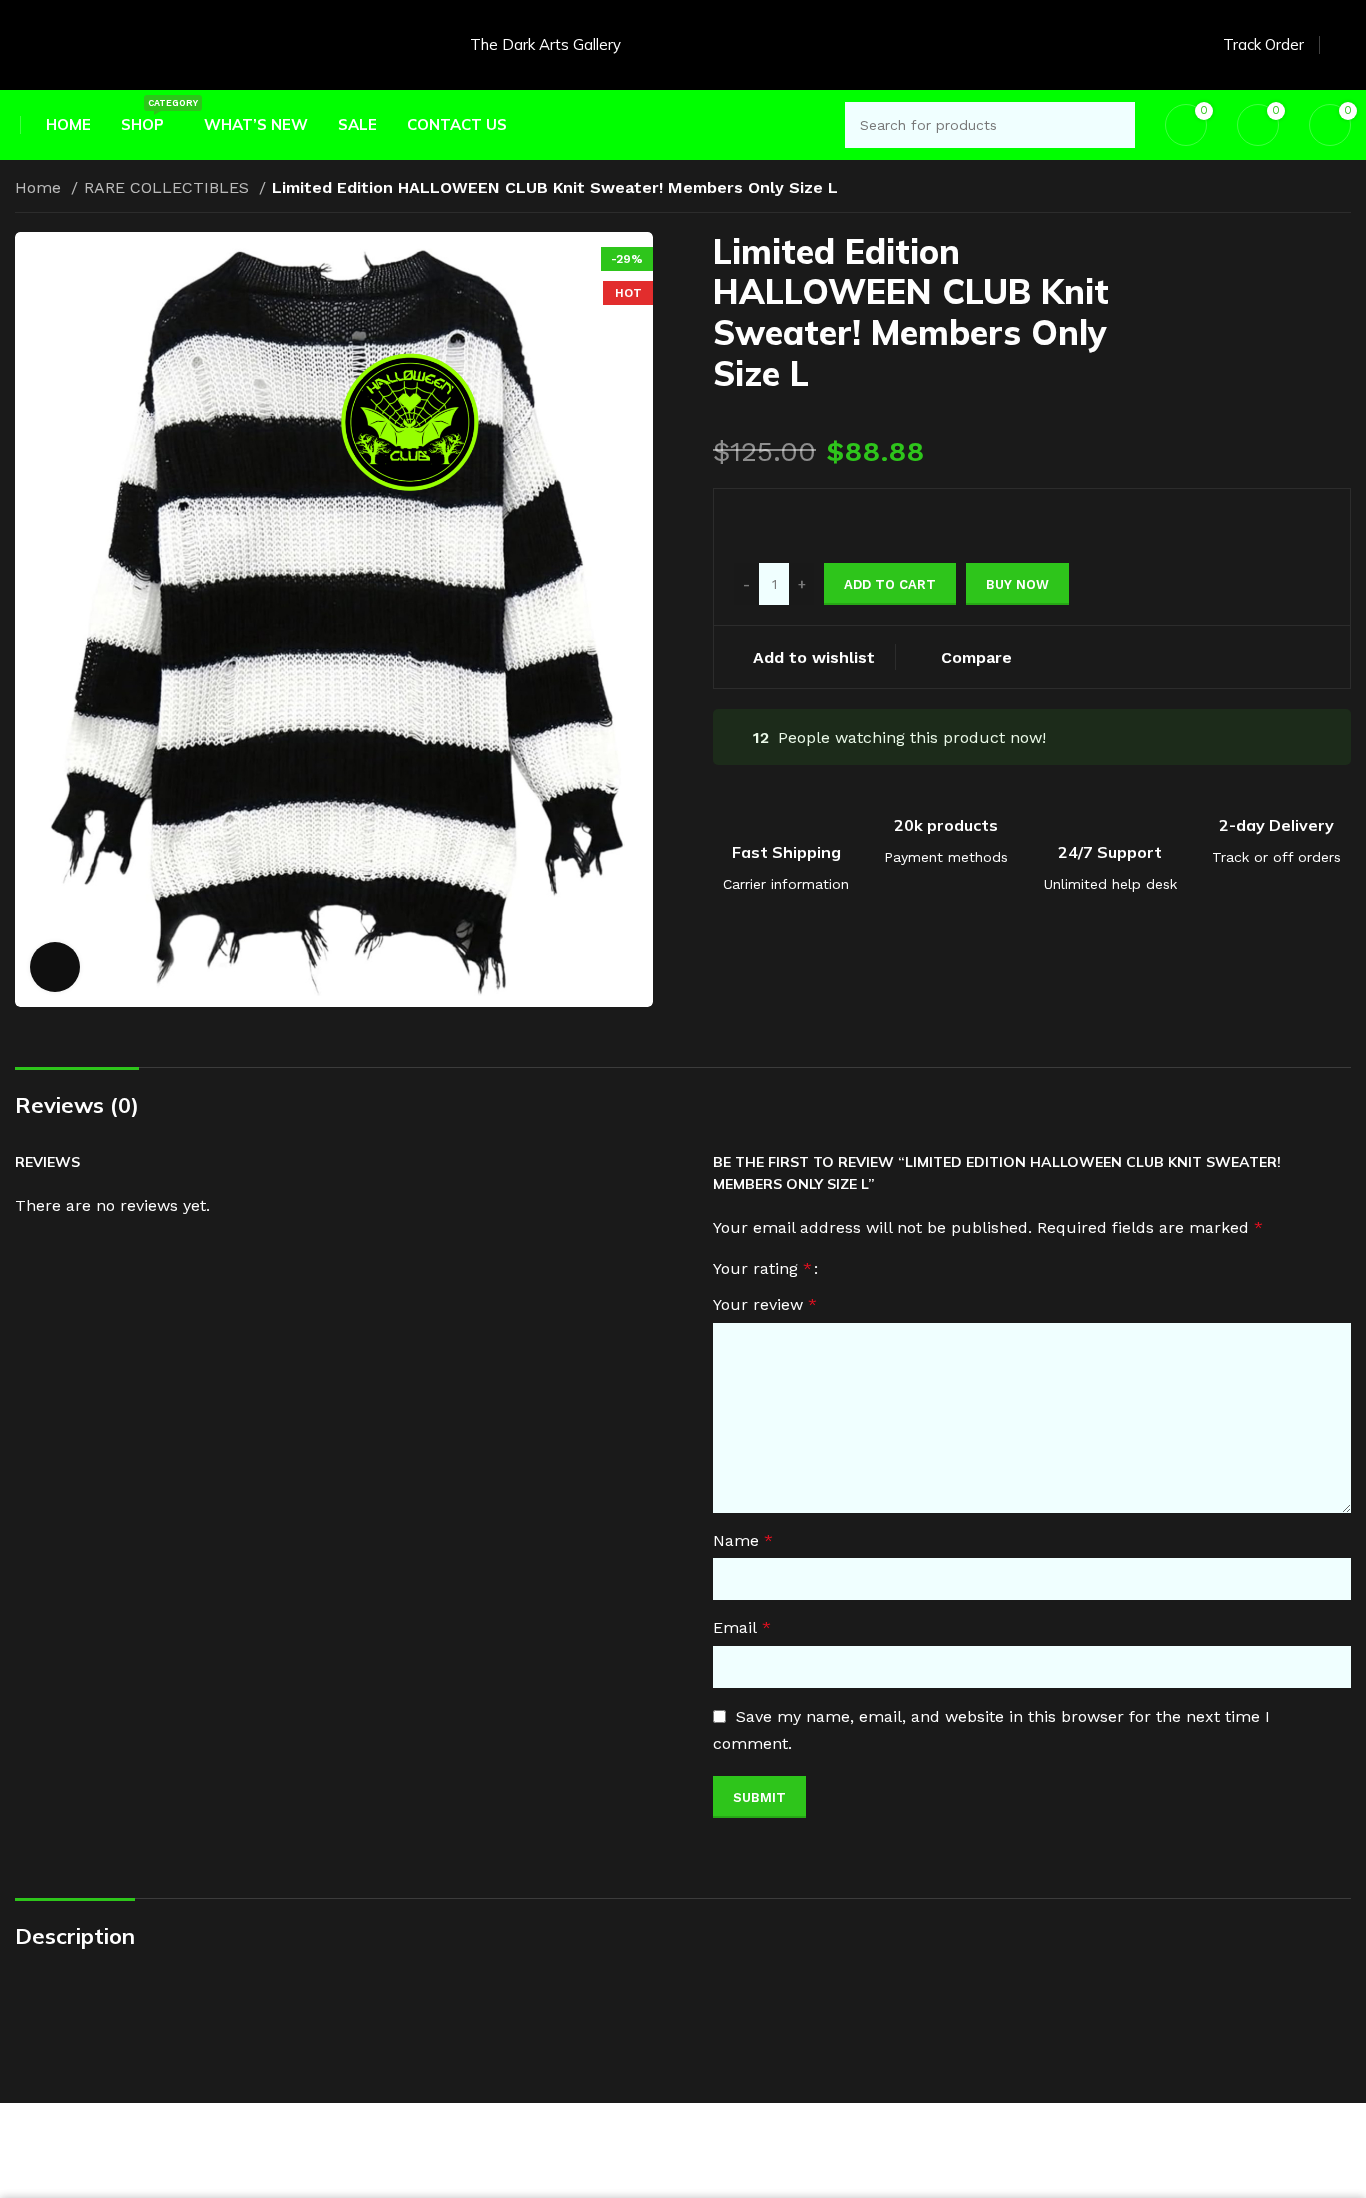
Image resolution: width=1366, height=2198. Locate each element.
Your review (765, 1304)
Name (743, 1540)
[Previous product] (1301, 190)
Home (40, 187)
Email (742, 1627)
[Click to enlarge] (55, 967)
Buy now (1017, 584)
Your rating (762, 1269)
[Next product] (1341, 190)
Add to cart (890, 584)
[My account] (1343, 45)
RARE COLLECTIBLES (169, 187)
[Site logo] (55, 43)
